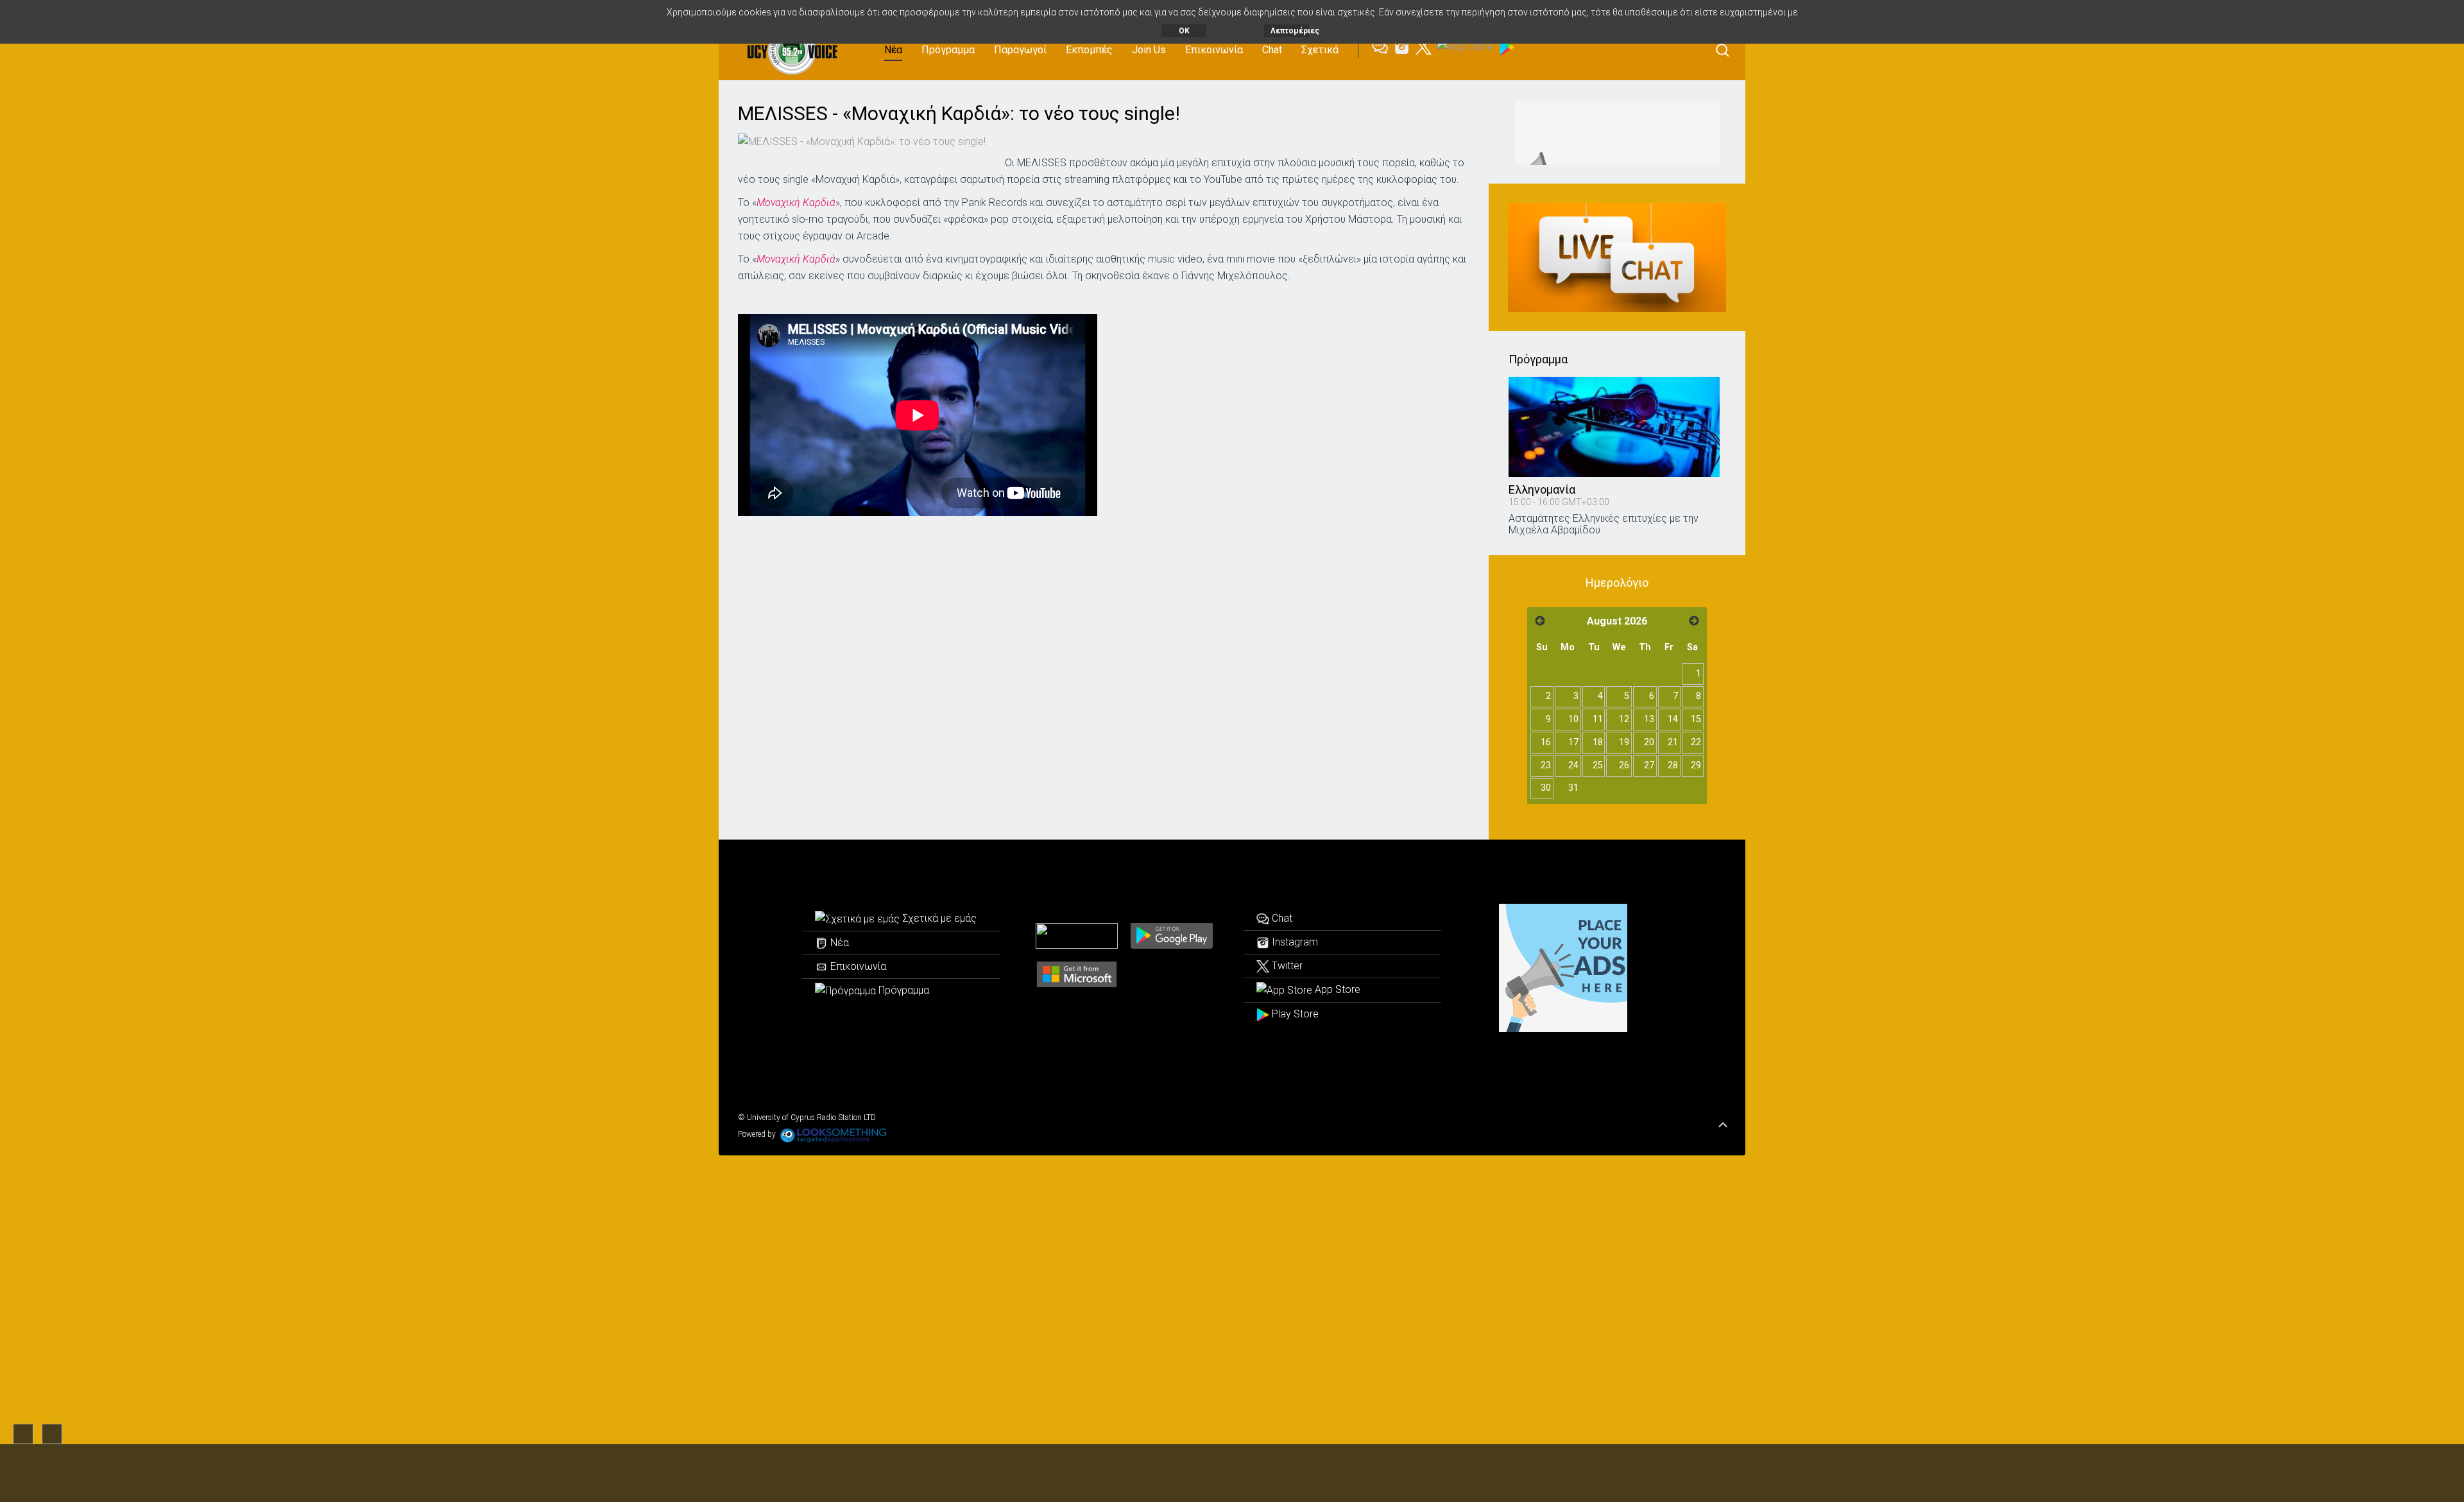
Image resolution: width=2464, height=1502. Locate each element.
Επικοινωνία (1214, 50)
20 (1649, 742)
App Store (1336, 989)
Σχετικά (1320, 50)
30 (1546, 788)
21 (1673, 742)
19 (1624, 742)
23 (1546, 765)
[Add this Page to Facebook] (1013, 141)
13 (1649, 719)
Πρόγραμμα (948, 50)
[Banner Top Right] (1617, 133)
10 (1573, 719)
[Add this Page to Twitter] (1032, 141)
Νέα (893, 50)
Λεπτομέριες (1290, 31)
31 (1573, 788)
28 (1673, 765)
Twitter (1286, 966)
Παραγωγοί (1020, 50)
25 (1598, 765)
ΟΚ (1184, 31)
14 (1673, 719)
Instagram (1294, 942)
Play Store (1294, 1014)
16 (1546, 742)
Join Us (1149, 50)
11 (1598, 719)
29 (1696, 765)
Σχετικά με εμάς (938, 918)
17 (1573, 742)
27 (1649, 765)
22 (1696, 742)
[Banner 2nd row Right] (1617, 257)
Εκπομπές (1089, 50)
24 (1573, 765)
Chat (1272, 50)
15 (1696, 719)
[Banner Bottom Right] (1563, 968)
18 (1598, 742)
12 (1624, 719)
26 (1624, 765)
